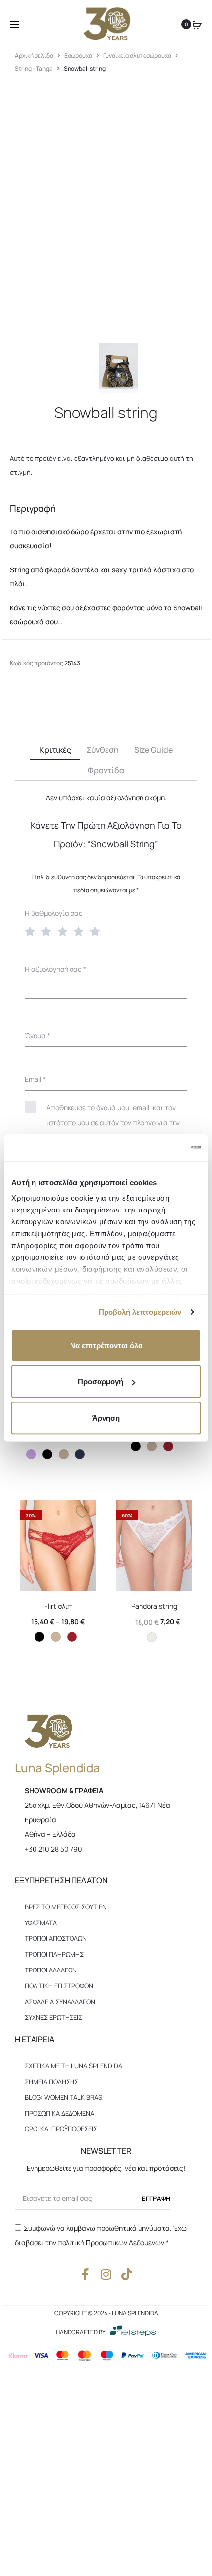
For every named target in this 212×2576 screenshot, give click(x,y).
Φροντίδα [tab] (106, 770)
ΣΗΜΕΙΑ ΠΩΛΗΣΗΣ (52, 2082)
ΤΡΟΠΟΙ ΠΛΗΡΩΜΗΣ (54, 1954)
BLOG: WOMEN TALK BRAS (63, 2097)
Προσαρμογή (101, 1382)
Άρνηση (106, 1418)
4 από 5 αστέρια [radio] (81, 931)
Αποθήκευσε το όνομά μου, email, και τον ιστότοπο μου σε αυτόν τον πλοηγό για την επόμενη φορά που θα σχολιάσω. (113, 1122)
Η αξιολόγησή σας (55, 969)
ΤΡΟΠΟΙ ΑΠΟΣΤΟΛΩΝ (56, 1938)
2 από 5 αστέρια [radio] (48, 931)
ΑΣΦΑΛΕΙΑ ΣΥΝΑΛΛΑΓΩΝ (60, 2002)
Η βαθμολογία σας (54, 913)
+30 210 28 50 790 (53, 1849)
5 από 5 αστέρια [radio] (97, 931)
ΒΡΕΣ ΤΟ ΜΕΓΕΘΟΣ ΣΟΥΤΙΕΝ (66, 1907)
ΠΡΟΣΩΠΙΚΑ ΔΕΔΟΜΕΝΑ (59, 2113)
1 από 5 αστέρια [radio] (32, 931)
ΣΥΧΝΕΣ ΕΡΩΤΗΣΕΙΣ (53, 2017)
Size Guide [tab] (153, 750)
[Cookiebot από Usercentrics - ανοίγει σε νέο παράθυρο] (158, 1148)
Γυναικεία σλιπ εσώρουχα (137, 56)
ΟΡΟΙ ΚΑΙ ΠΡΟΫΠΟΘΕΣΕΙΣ (61, 2129)
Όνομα (37, 1036)
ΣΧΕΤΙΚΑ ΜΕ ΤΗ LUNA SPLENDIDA (73, 2066)
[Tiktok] (127, 2274)
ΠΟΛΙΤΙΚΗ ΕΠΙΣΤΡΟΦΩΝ (59, 1986)
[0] (197, 24)
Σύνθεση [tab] (103, 750)
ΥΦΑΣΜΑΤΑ (41, 1923)
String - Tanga (34, 68)
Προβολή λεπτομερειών (140, 1312)
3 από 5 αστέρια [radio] (65, 931)
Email (35, 1079)
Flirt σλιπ (58, 1606)
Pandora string (154, 1606)
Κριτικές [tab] (55, 750)
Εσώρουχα (78, 56)
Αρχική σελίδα (34, 56)
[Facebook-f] (86, 2274)
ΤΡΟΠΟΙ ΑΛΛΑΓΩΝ (51, 1970)
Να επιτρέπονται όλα (106, 1345)
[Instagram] (106, 2274)
